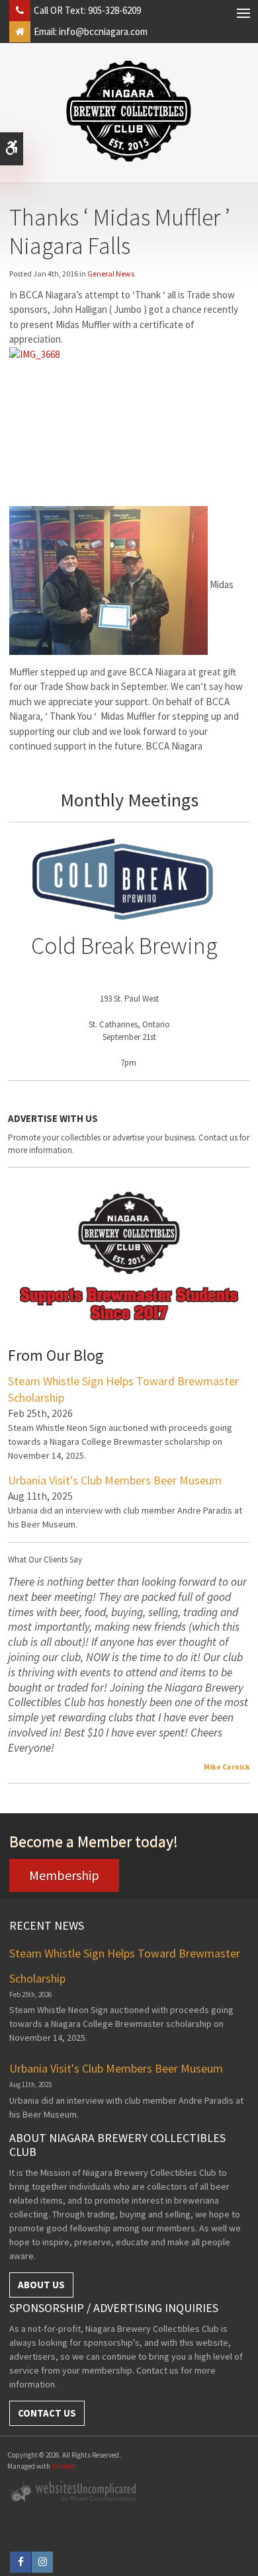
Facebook (21, 2562)
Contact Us (47, 2413)
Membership (64, 1875)
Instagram (42, 2562)
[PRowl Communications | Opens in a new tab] (73, 2490)
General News (111, 274)
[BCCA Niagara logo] (129, 111)
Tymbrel (64, 2466)
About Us (41, 2285)
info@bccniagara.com (103, 31)
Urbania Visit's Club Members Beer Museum (115, 1480)
